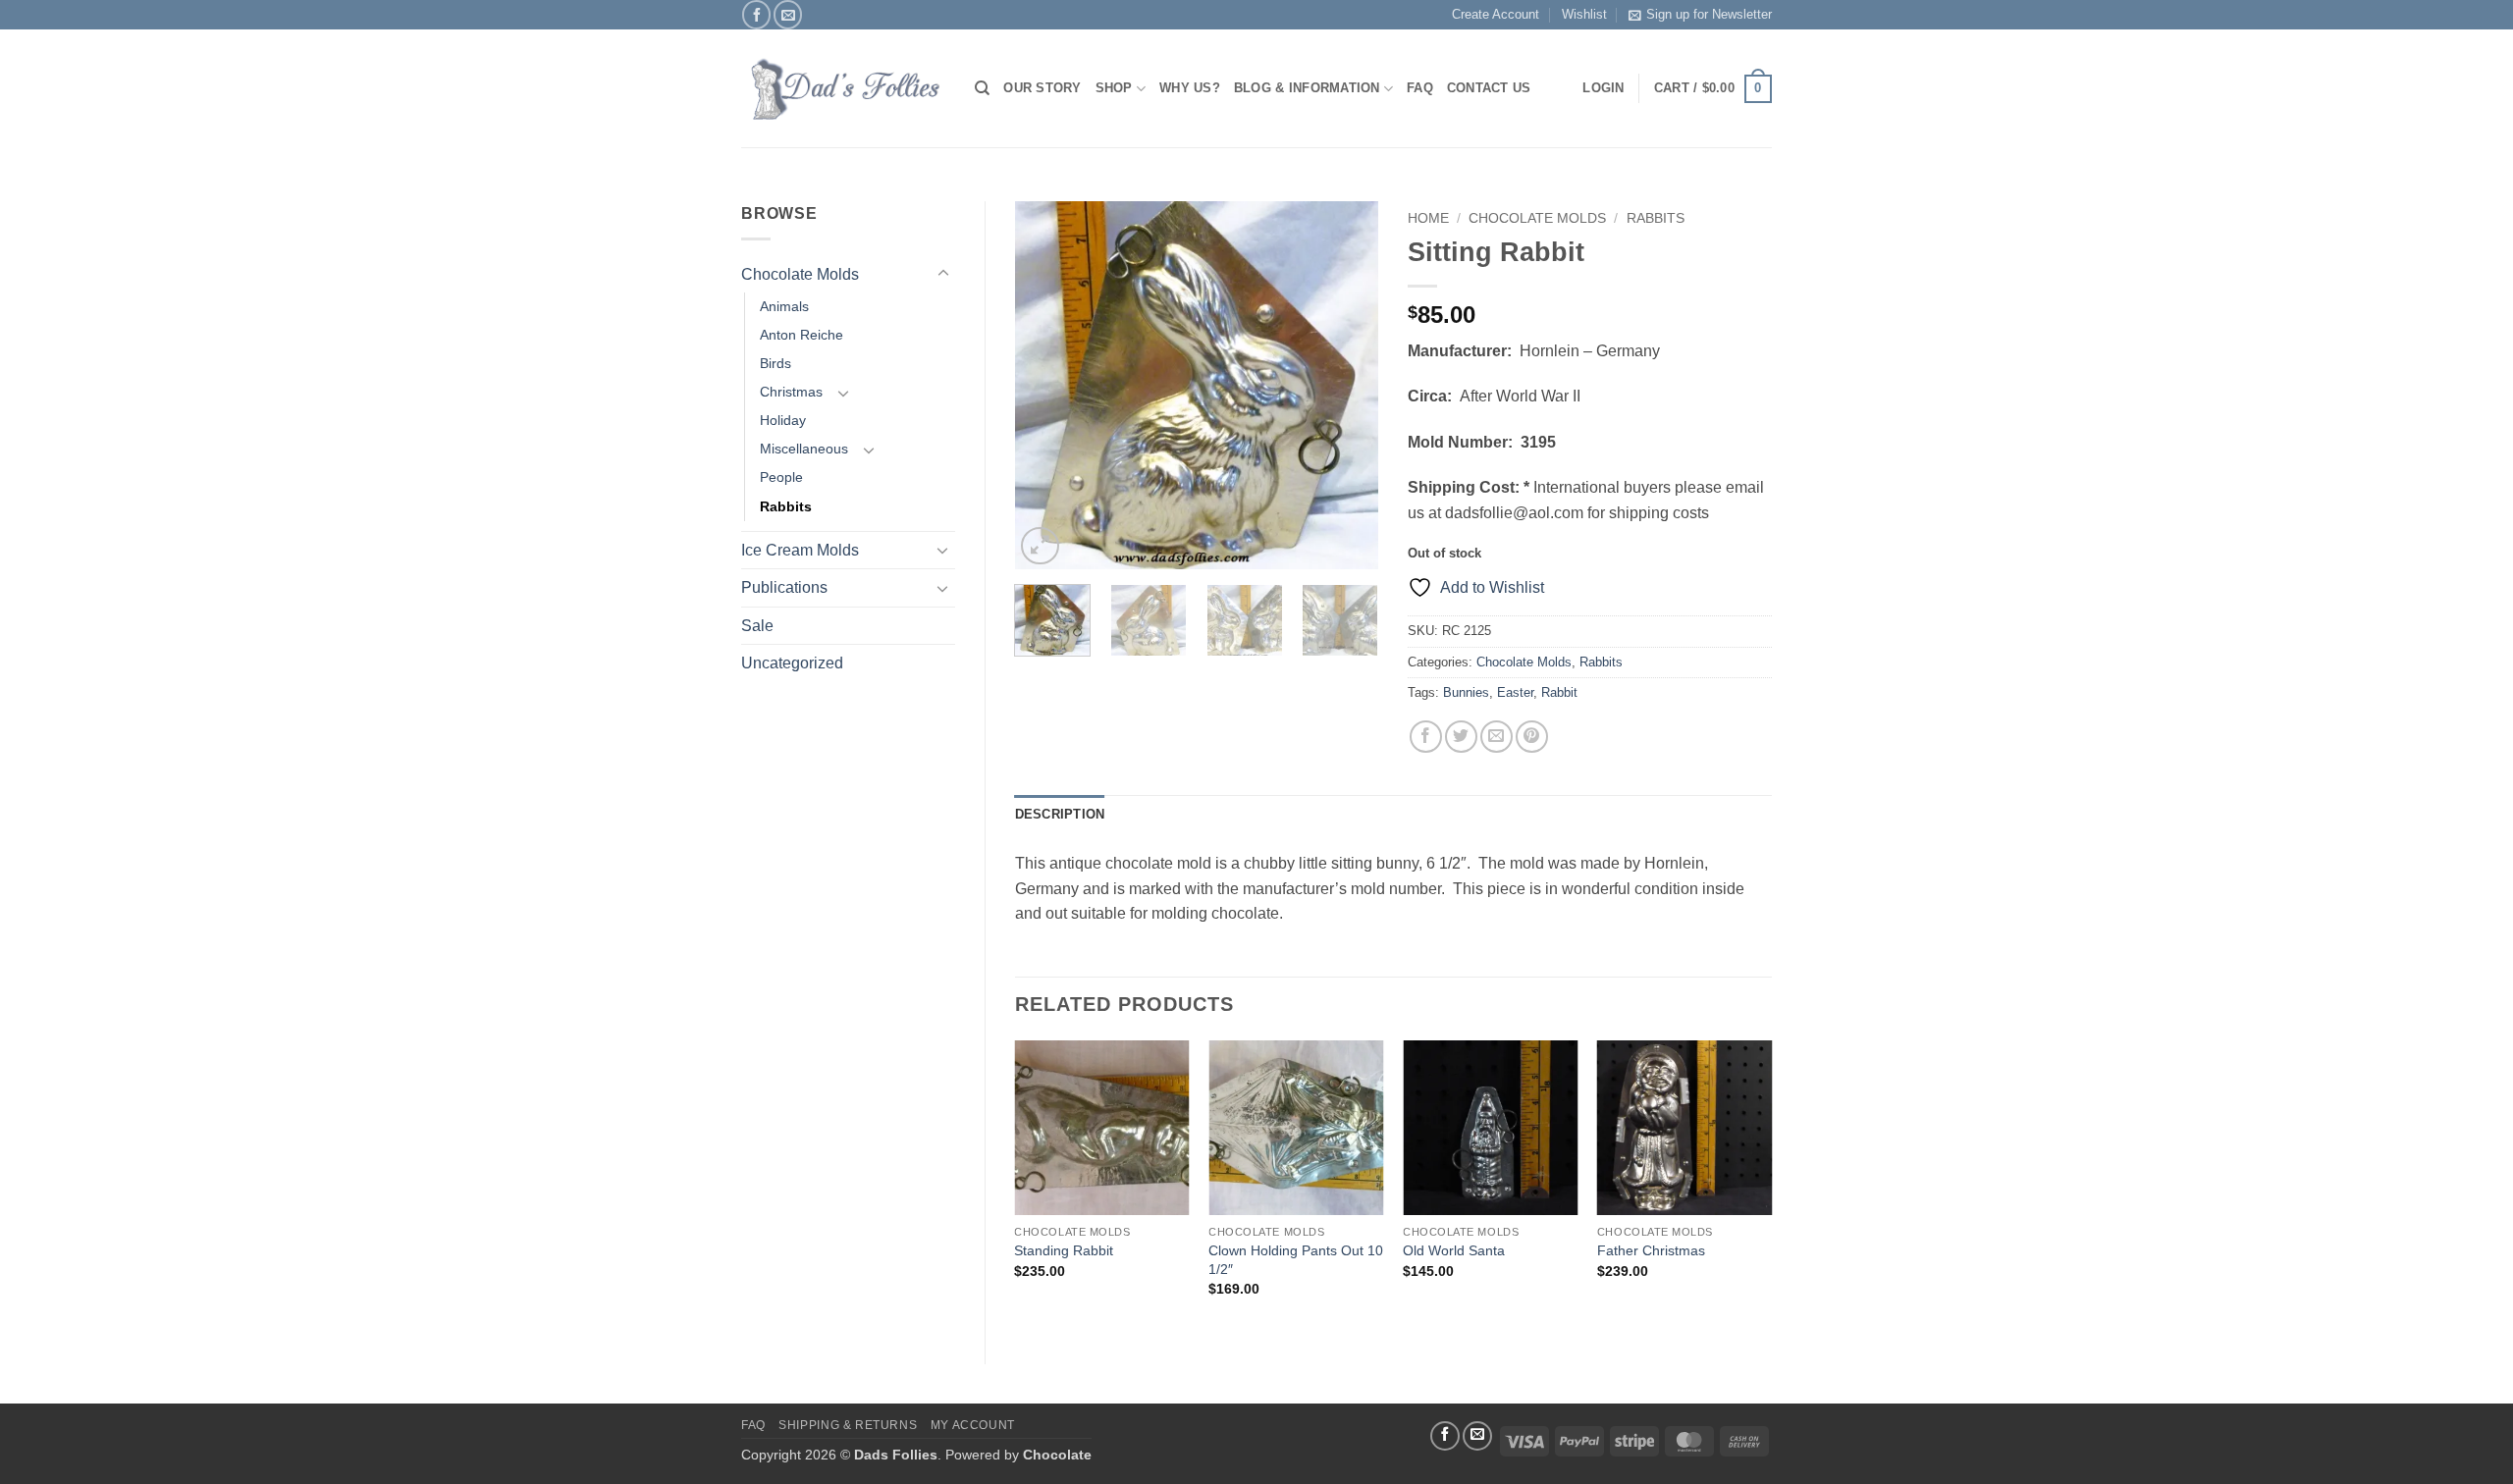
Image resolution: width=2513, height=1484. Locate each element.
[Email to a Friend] (1497, 737)
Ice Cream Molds (800, 550)
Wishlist (1584, 14)
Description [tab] (1060, 814)
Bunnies (1466, 692)
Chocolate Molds (800, 274)
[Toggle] (943, 274)
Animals (784, 306)
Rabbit (1559, 692)
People (781, 477)
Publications (784, 587)
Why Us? (1190, 88)
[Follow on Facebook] (756, 14)
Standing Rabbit (1064, 1250)
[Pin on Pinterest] (1532, 737)
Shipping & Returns (848, 1425)
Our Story (1042, 88)
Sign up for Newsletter (1709, 14)
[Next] (1347, 385)
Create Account (1496, 14)
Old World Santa (1454, 1250)
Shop (1114, 88)
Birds (775, 363)
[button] (1713, 89)
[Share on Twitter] (1461, 737)
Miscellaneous (804, 449)
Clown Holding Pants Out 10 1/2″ (1296, 1260)
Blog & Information (1307, 88)
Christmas (791, 392)
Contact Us (1489, 88)
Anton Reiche (802, 335)
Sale (757, 626)
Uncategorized (792, 663)
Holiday (783, 420)
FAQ (1420, 88)
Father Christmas (1651, 1250)
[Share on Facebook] (1426, 737)
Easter (1515, 692)
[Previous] (1046, 385)
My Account (973, 1425)
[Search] (982, 88)
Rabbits (786, 506)
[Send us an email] (788, 14)
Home (1428, 218)
